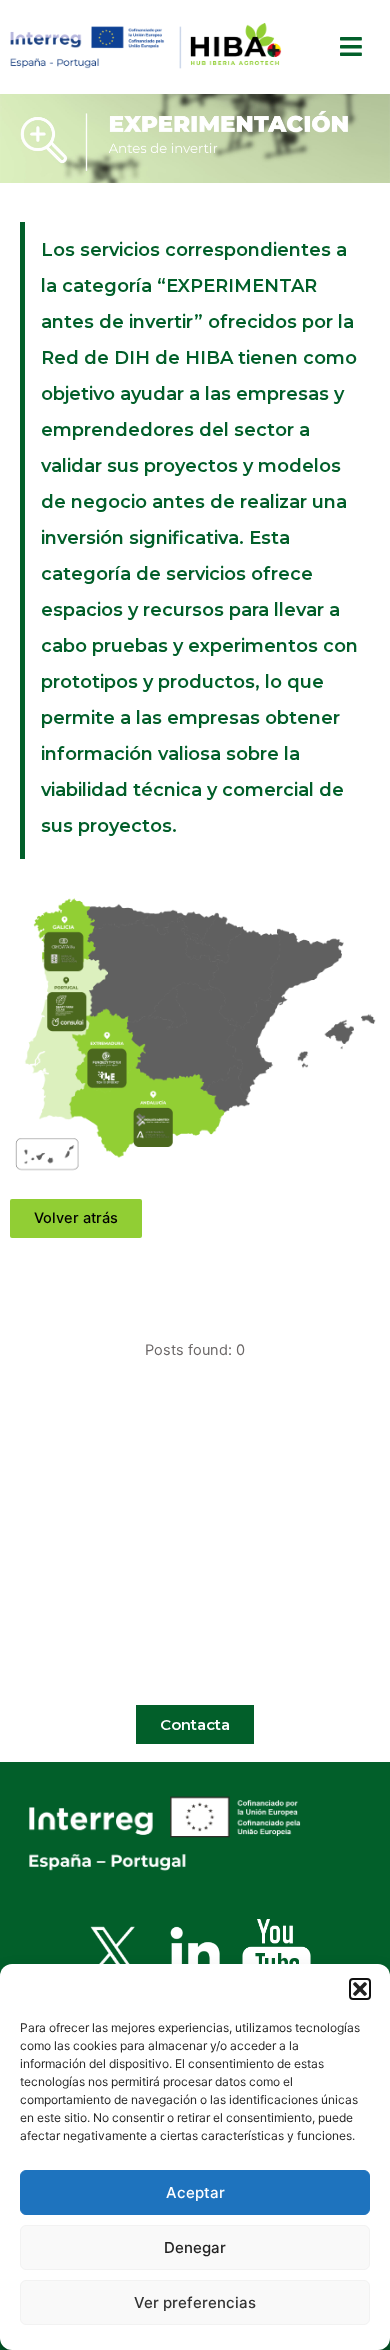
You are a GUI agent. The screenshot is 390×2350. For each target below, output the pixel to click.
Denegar (195, 2247)
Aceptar (195, 2192)
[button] (360, 1989)
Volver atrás (76, 1218)
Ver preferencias (195, 2302)
